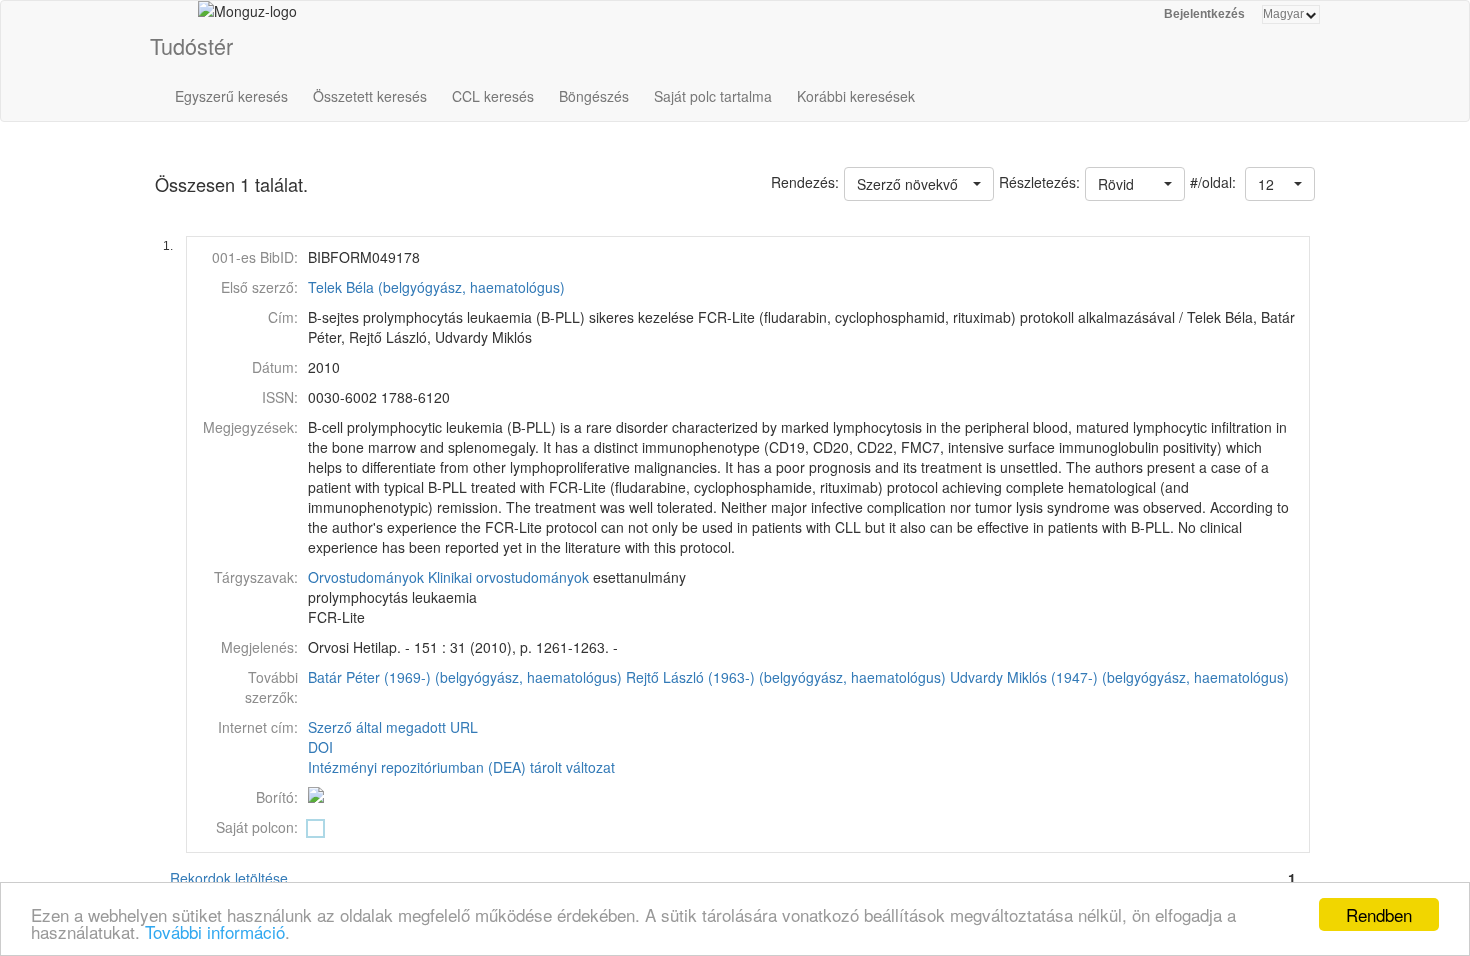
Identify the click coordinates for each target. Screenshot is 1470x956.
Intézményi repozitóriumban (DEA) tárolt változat (461, 767)
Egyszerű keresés (231, 96)
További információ (215, 931)
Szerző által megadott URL (393, 727)
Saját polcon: (257, 827)
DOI (320, 747)
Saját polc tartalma (713, 96)
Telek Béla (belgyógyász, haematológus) (436, 287)
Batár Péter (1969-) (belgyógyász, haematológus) (465, 677)
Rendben (1379, 914)
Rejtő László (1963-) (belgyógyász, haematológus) (786, 677)
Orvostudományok (366, 577)
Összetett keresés (370, 96)
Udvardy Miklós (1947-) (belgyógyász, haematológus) (1119, 677)
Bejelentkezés (1204, 14)
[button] (1280, 184)
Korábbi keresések (856, 96)
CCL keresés (493, 96)
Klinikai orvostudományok (508, 577)
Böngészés (594, 96)
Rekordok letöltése (229, 878)
